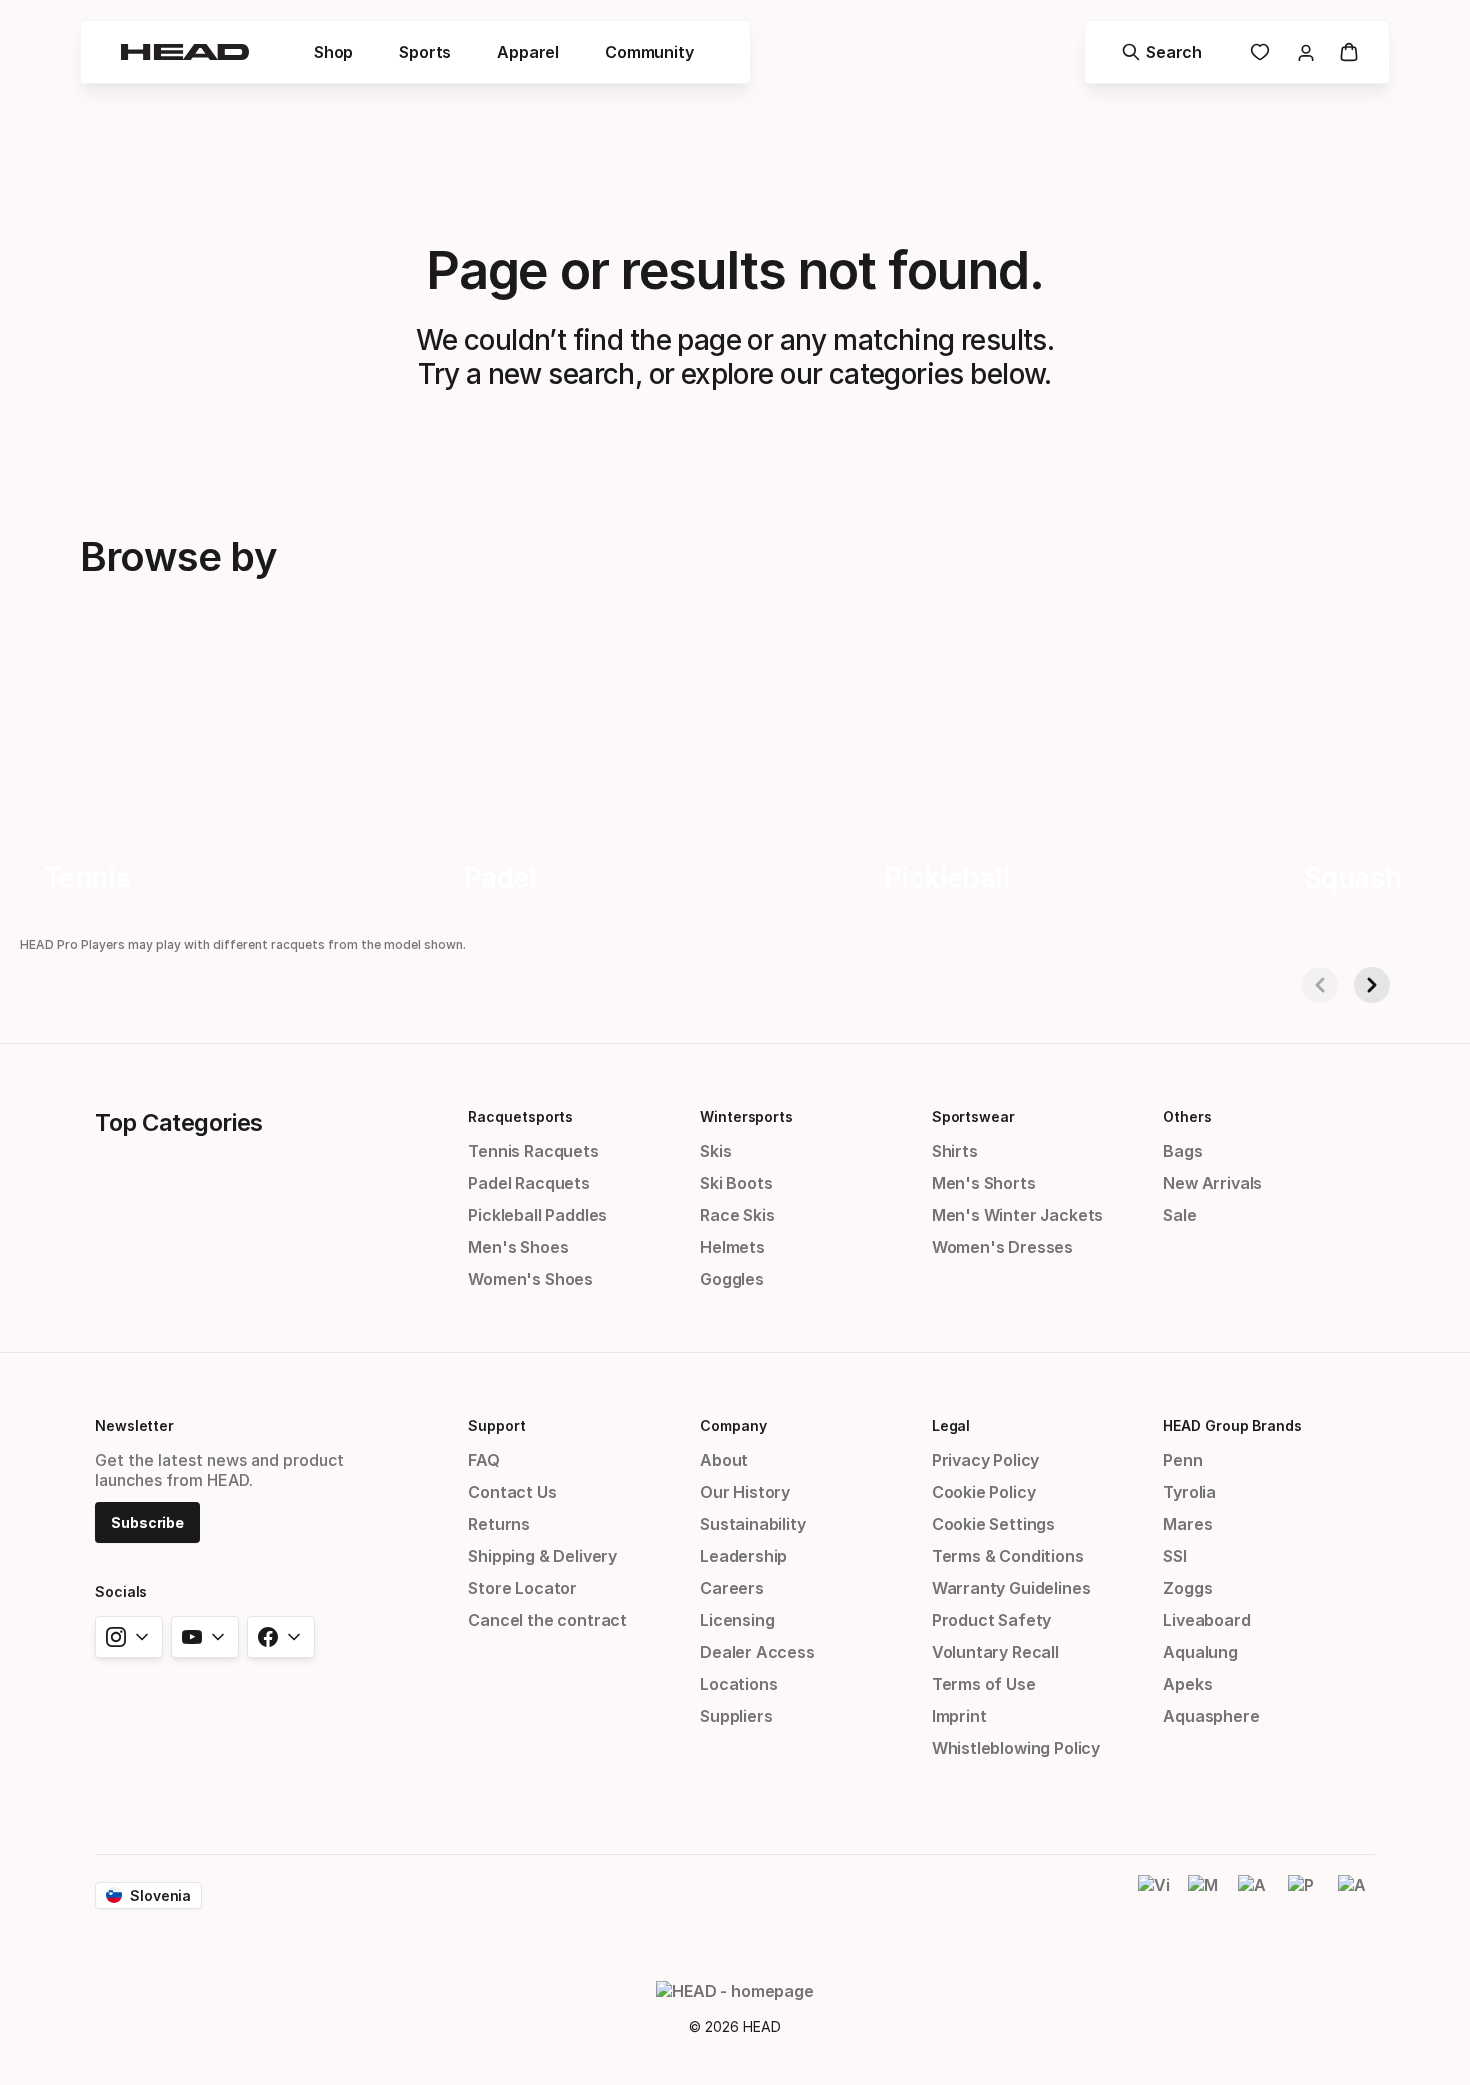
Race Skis (737, 1215)
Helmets (732, 1247)
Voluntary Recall (995, 1652)
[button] (333, 52)
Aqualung (1200, 1652)
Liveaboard (1206, 1620)
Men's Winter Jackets (1017, 1215)
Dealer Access (757, 1652)
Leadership (743, 1556)
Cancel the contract (547, 1620)
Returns (499, 1524)
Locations (738, 1684)
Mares (1187, 1524)
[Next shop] (1372, 985)
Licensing (737, 1620)
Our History (745, 1492)
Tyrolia (1189, 1492)
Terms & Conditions (1008, 1556)
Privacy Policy (986, 1460)
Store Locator (522, 1588)
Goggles (732, 1279)
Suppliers (736, 1716)
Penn (1182, 1460)
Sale (1179, 1215)
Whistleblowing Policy (1016, 1748)
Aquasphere (1211, 1716)
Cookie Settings (993, 1524)
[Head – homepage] (185, 52)
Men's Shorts (984, 1183)
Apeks (1187, 1684)
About (724, 1460)
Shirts (955, 1151)
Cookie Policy (984, 1492)
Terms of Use (984, 1684)
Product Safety (992, 1620)
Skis (715, 1151)
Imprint (959, 1716)
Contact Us (512, 1492)
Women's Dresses (1002, 1247)
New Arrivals (1212, 1183)
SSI (1174, 1556)
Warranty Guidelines (1011, 1588)
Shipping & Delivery (542, 1556)
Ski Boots (736, 1183)
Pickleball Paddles (537, 1215)
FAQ (483, 1460)
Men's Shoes (518, 1247)
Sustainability (753, 1524)
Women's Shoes (530, 1279)
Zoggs (1187, 1588)
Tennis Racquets (533, 1151)
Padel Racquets (529, 1183)
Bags (1182, 1151)
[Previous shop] (1320, 985)
